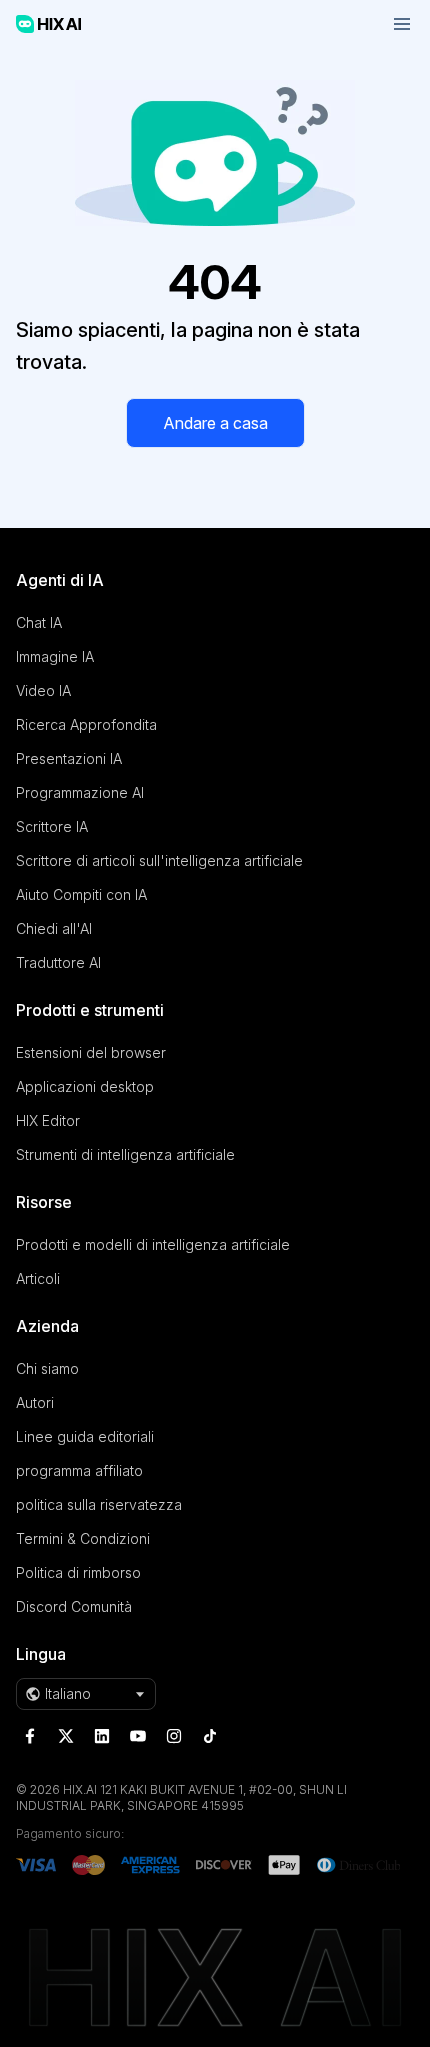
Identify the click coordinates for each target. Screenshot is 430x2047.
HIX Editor (48, 1120)
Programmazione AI (80, 792)
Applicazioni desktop (85, 1086)
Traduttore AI (58, 962)
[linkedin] (102, 1736)
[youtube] (138, 1736)
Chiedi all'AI (54, 928)
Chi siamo (47, 1368)
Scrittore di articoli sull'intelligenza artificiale (159, 860)
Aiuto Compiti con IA (81, 894)
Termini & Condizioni (83, 1538)
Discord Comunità (74, 1606)
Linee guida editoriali (85, 1436)
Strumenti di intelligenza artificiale (125, 1154)
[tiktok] (210, 1736)
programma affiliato (79, 1470)
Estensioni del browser (91, 1052)
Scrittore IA (52, 826)
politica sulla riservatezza (99, 1504)
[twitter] (66, 1736)
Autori (35, 1402)
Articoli (38, 1278)
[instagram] (174, 1736)
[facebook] (30, 1736)
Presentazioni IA (69, 758)
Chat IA (39, 622)
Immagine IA (55, 656)
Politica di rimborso (78, 1572)
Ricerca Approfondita (86, 724)
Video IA (43, 690)
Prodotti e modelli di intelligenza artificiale (153, 1244)
